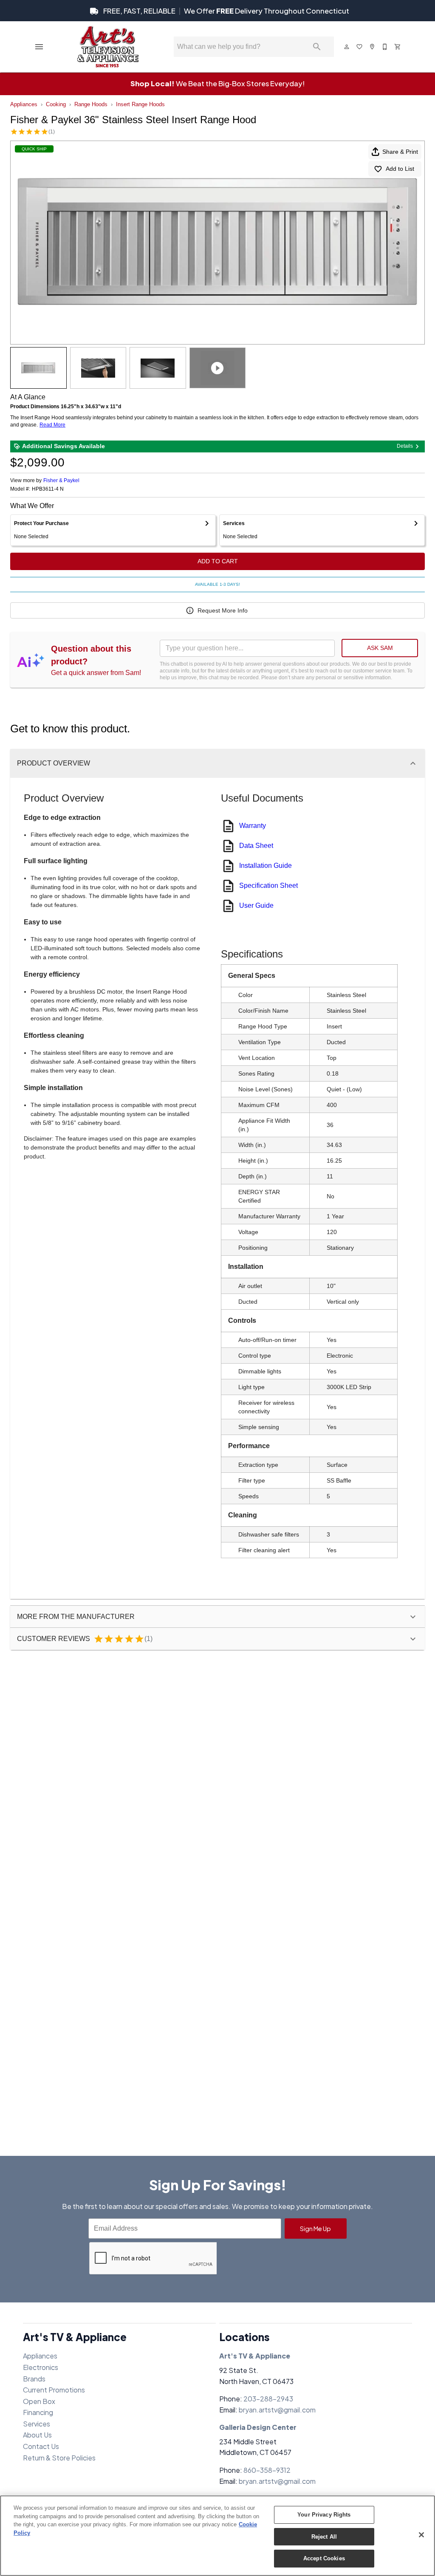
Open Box (39, 2401)
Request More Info (223, 610)
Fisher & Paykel (61, 480)
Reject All (324, 2537)
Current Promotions (54, 2390)
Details (405, 446)
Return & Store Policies (59, 2458)
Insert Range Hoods (140, 104)
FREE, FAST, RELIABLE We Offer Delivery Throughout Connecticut (226, 11)
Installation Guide (266, 866)
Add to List (400, 169)
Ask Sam (380, 648)
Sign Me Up (315, 2229)
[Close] (421, 2535)
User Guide (256, 905)
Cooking (56, 104)
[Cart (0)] (398, 47)
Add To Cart (218, 561)
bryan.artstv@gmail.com (277, 2410)
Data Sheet (256, 846)
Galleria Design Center (258, 2427)
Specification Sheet (268, 885)
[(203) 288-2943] (385, 47)
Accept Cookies (324, 2558)
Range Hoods (91, 104)
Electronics (41, 2367)
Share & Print (400, 152)
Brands (34, 2379)
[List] (360, 47)
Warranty (253, 826)
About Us (37, 2435)
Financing (38, 2412)
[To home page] (108, 47)
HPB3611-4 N (48, 489)
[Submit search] (317, 47)
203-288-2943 (268, 2399)
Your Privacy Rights (324, 2515)
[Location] (373, 47)
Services (37, 2424)
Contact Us (41, 2446)
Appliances (24, 104)
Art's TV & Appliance (255, 2356)
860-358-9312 (267, 2470)
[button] (39, 47)
